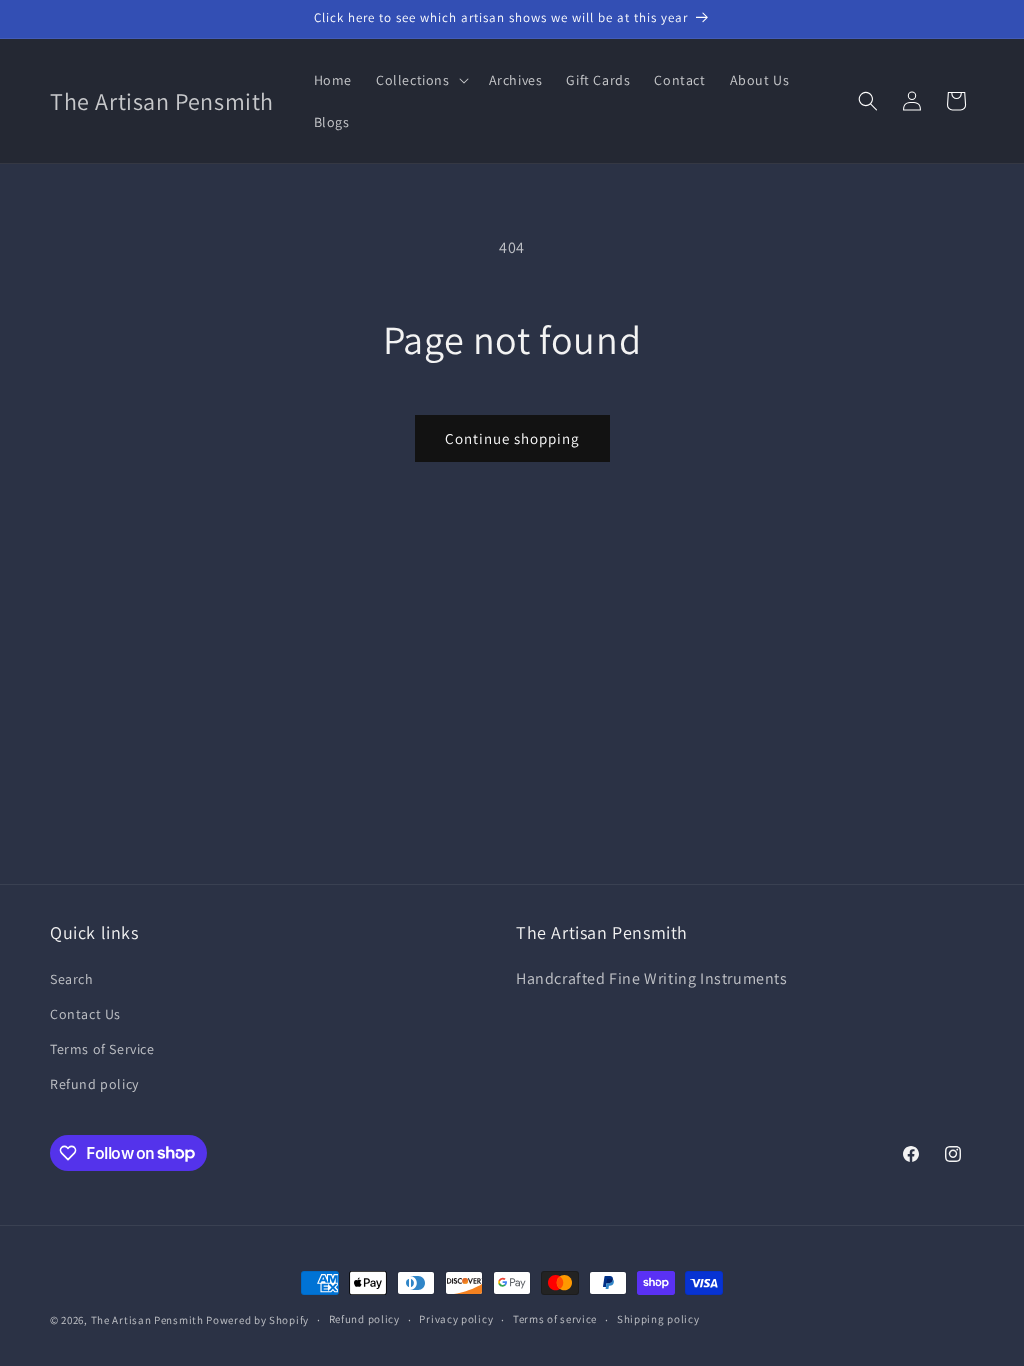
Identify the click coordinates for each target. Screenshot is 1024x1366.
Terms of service (555, 1319)
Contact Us (85, 1014)
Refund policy (94, 1084)
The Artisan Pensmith (147, 1320)
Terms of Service (102, 1049)
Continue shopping (512, 438)
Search (72, 979)
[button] (420, 80)
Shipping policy (658, 1319)
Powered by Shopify (257, 1320)
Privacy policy (456, 1319)
